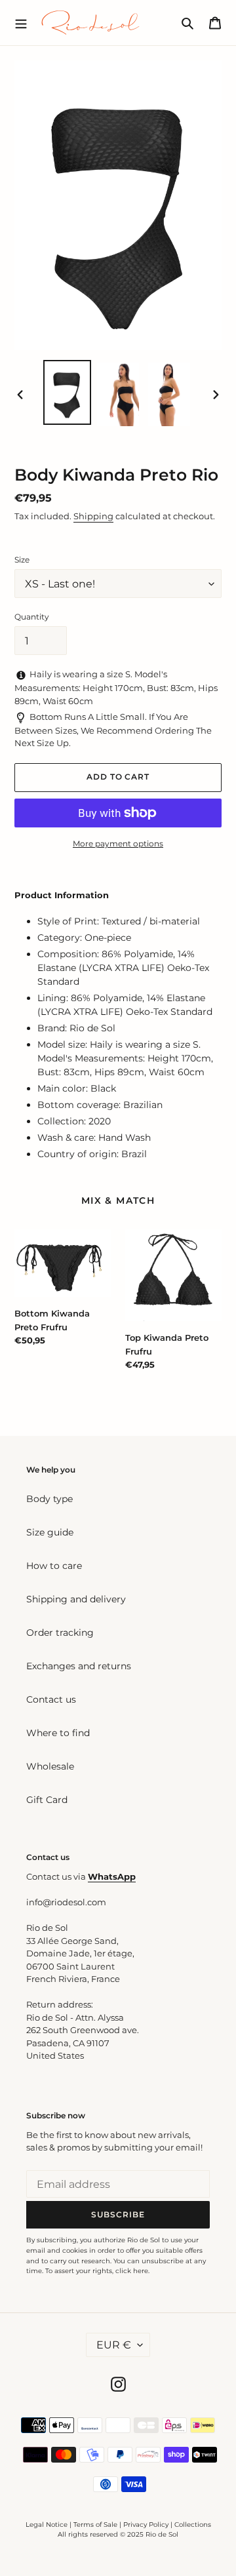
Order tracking (60, 1633)
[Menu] (21, 22)
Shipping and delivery (76, 1599)
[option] (67, 392)
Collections (193, 2525)
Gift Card (47, 1800)
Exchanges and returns (79, 1666)
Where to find (58, 1733)
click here (132, 2271)
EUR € (114, 2345)
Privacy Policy (147, 2525)
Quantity (32, 617)
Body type (49, 1499)
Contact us (51, 1699)
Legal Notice (47, 2525)
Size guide (50, 1532)
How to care (54, 1566)
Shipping (93, 516)
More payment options (118, 843)
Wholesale (50, 1766)
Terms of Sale (95, 2525)
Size (22, 560)
